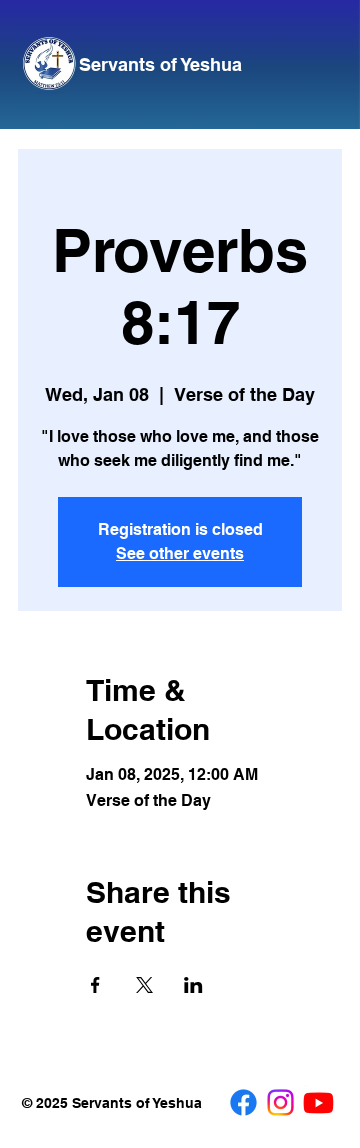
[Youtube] (318, 1102)
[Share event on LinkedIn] (193, 985)
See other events (180, 553)
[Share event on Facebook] (95, 985)
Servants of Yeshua (160, 64)
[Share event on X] (144, 985)
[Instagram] (280, 1102)
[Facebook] (243, 1102)
